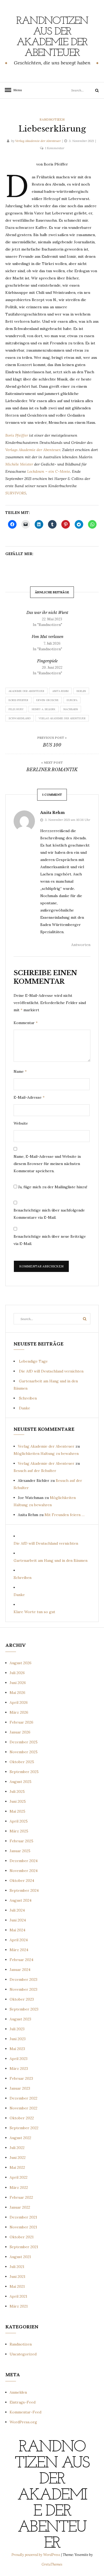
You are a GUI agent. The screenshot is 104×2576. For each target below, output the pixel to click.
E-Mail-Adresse (29, 1097)
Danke (25, 1408)
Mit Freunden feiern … (65, 1515)
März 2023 (19, 2069)
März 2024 (19, 1950)
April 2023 (19, 2059)
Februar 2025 (21, 1841)
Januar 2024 (20, 1970)
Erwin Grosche (47, 700)
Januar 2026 (20, 1732)
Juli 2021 (17, 2267)
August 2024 (21, 1900)
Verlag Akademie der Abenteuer (38, 141)
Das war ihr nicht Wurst (47, 613)
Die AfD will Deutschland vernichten (51, 1371)
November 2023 (23, 1989)
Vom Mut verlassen (47, 637)
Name (20, 1071)
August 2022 (20, 2138)
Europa (72, 700)
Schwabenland (20, 718)
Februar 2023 (21, 2078)
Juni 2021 (17, 2277)
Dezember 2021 (23, 2217)
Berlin (81, 691)
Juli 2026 (17, 1673)
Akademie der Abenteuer (26, 691)
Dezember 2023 (23, 1979)
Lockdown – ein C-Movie (49, 471)
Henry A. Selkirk (44, 709)
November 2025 (24, 1752)
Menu (16, 90)
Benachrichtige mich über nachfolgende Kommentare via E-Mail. (49, 1214)
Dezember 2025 (24, 1742)
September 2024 (24, 1890)
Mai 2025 (17, 1811)
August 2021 (20, 2257)
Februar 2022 (21, 2197)
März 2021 (19, 2306)
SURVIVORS (16, 493)
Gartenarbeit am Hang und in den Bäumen (51, 1560)
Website (21, 1123)
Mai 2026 (17, 1693)
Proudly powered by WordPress (36, 2555)
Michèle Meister (19, 464)
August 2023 (20, 2019)
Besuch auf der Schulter (35, 1471)
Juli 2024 (17, 1910)
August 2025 (21, 1782)
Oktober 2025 (22, 1762)
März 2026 (19, 1712)
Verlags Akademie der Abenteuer (33, 450)
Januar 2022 (20, 2207)
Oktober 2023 (22, 1999)
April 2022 (19, 2177)
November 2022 (23, 2108)
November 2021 (23, 2227)
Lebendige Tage (33, 1361)
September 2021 (24, 2247)
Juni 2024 (18, 1920)
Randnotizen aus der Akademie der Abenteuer (52, 37)
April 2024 (19, 1940)
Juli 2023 (17, 2029)
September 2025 (24, 1772)
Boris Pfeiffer (17, 435)
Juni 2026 (18, 1683)
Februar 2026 (21, 1722)
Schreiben (28, 1398)
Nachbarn (71, 709)
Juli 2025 (17, 1791)
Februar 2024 (21, 1960)
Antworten (81, 945)
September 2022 (24, 2128)
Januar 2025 (20, 1851)
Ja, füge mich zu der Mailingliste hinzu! (52, 1187)
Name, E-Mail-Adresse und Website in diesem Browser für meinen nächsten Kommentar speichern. (47, 1164)
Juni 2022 (18, 2158)
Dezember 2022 (23, 2098)
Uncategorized (23, 2354)
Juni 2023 (18, 2039)
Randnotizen (52, 119)
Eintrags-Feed (23, 2402)
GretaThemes (52, 2564)
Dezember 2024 (24, 1861)
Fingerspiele (47, 661)
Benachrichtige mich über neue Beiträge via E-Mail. (50, 1240)
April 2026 (19, 1702)
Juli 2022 (17, 2148)
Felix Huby (16, 709)
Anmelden (18, 2392)
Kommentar (26, 1023)
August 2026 (21, 1663)
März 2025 (19, 1831)
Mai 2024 (17, 1930)
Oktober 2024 (22, 1881)
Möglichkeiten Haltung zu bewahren (46, 1454)
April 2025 (19, 1821)
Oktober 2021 (22, 2237)
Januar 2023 (20, 2088)
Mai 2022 (17, 2167)
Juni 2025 (18, 1801)
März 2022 (19, 2187)
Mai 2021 (17, 2286)
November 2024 (24, 1871)
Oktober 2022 (22, 2118)
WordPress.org (23, 2422)
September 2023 (24, 2009)
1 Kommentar (55, 148)
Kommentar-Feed (25, 2412)
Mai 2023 (17, 2049)
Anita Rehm (60, 691)
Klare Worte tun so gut (34, 1612)
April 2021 (18, 2296)
